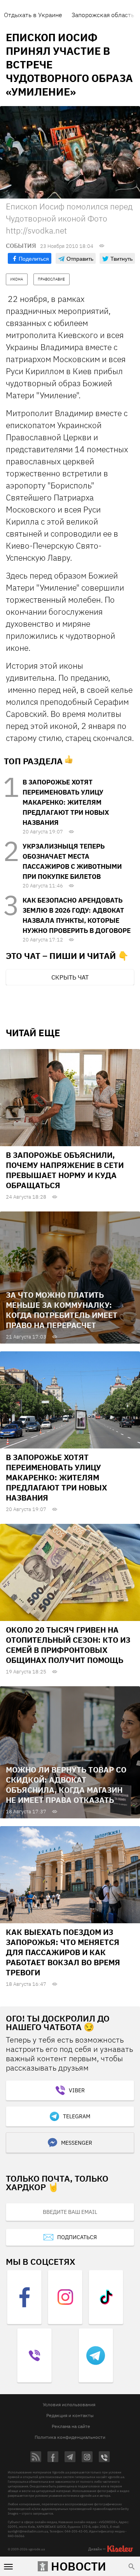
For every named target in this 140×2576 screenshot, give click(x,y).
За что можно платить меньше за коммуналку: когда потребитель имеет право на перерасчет (62, 1310)
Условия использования (69, 2404)
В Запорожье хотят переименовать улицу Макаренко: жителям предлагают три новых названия (66, 802)
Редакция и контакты (70, 2415)
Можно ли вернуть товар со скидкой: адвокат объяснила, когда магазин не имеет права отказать (66, 1785)
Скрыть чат (70, 977)
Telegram (77, 2116)
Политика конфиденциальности (70, 2437)
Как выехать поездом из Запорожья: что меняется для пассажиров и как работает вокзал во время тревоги (63, 1952)
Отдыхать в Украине (33, 15)
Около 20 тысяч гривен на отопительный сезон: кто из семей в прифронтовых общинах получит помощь (68, 1645)
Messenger (77, 2143)
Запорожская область (103, 15)
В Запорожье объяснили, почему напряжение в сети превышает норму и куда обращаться (65, 1170)
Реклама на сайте (71, 2426)
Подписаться (77, 2237)
